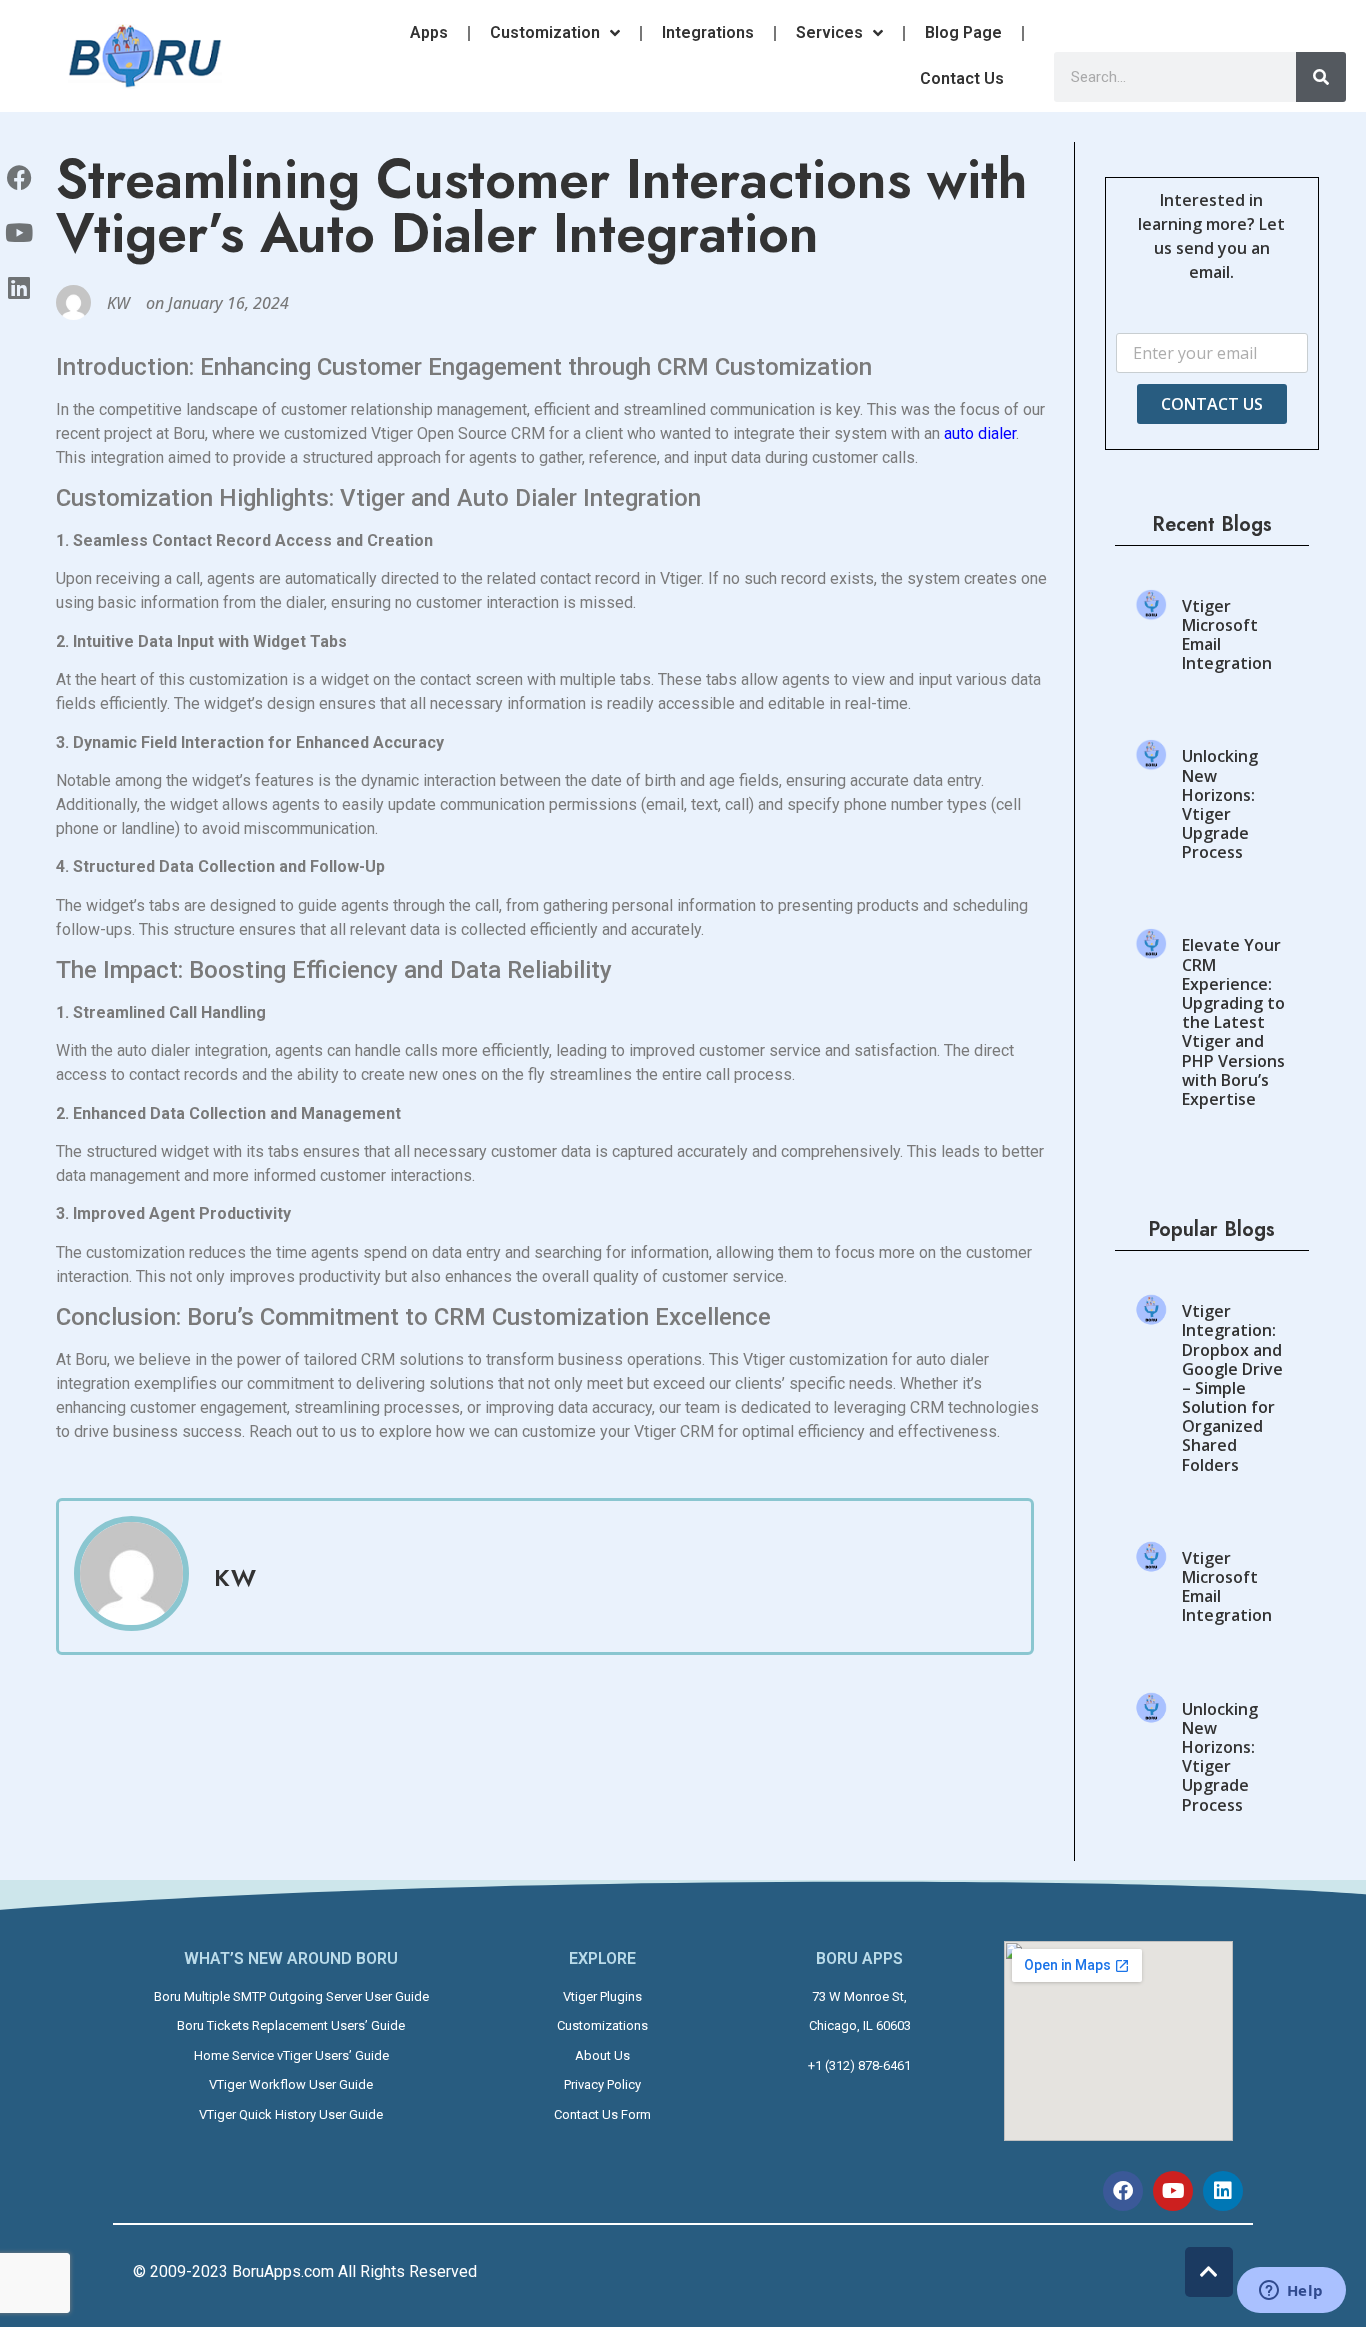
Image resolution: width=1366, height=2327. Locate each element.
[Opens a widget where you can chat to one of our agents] (1291, 2292)
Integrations (708, 32)
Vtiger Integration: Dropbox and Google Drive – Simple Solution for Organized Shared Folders (1232, 1388)
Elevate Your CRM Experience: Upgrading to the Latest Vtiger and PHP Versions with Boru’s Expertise (1233, 1022)
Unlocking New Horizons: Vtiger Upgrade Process (1220, 804)
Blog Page (963, 32)
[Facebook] (1123, 2191)
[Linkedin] (1223, 2191)
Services (829, 32)
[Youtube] (1173, 2191)
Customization (545, 32)
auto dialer (980, 433)
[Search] (1321, 77)
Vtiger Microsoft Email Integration (1227, 635)
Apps (429, 32)
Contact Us (962, 78)
